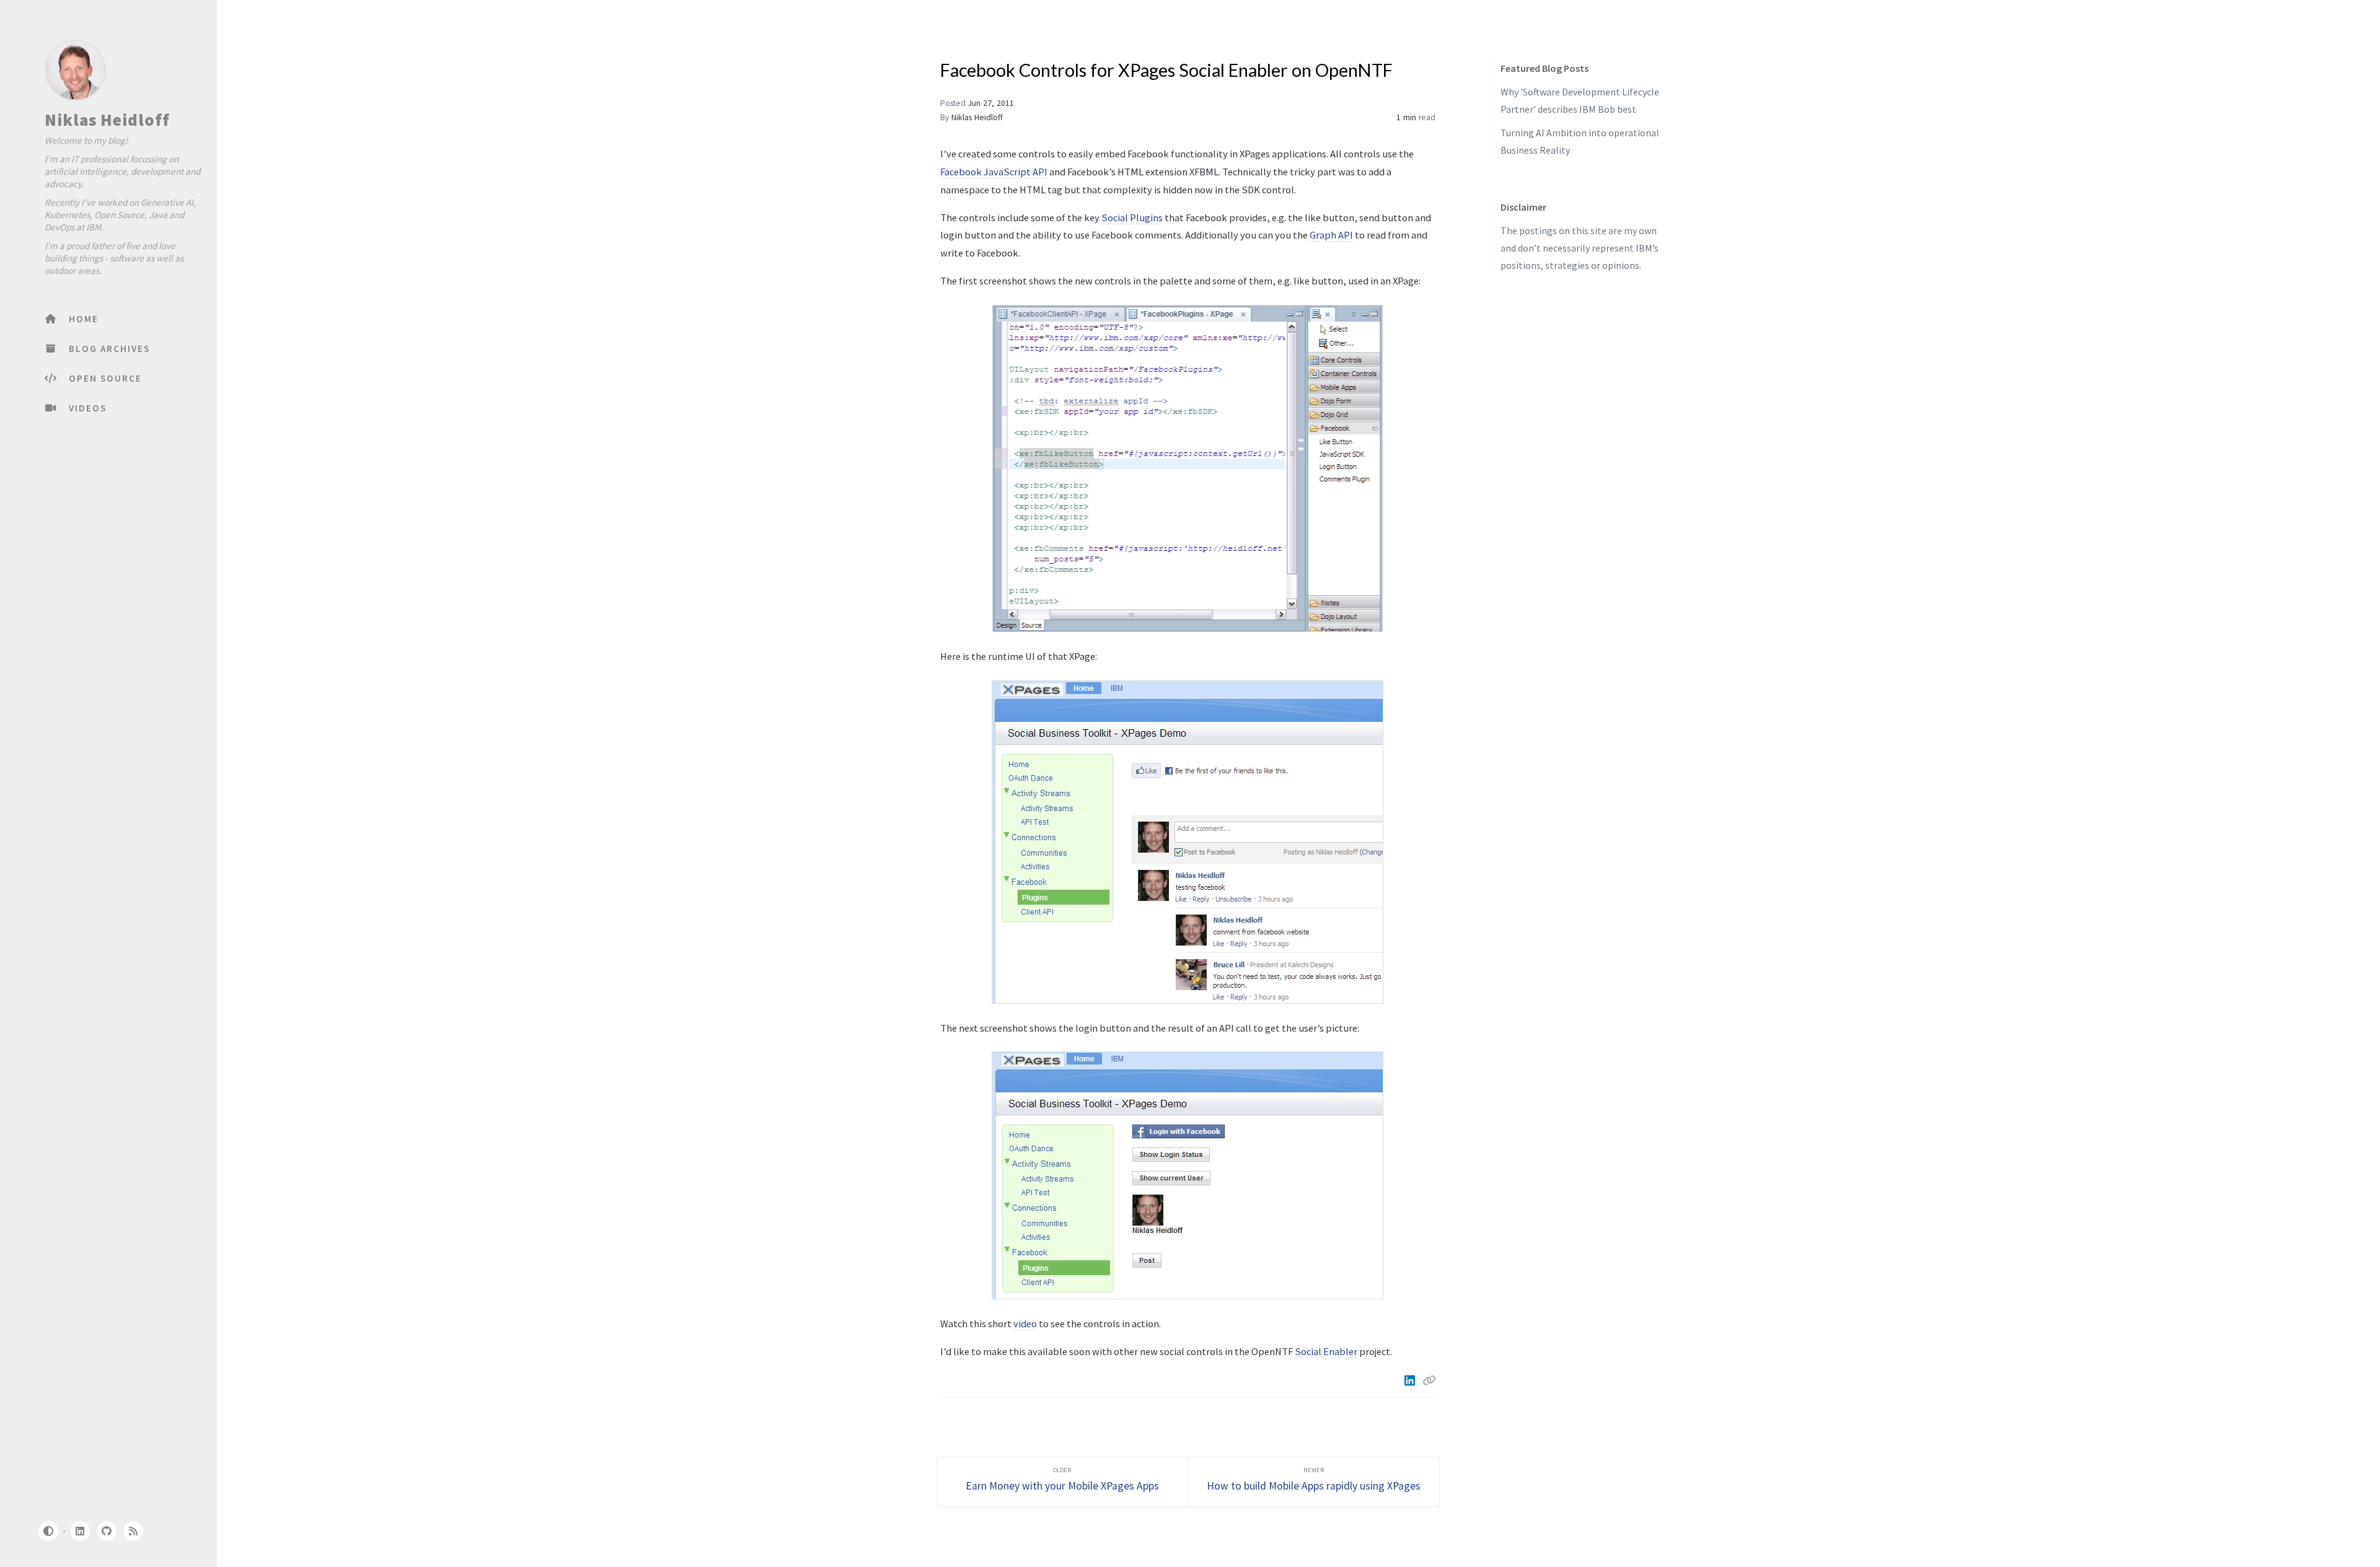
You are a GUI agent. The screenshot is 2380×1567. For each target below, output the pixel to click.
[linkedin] (79, 1531)
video (1025, 1323)
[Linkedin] (1411, 1380)
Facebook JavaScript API (994, 172)
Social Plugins (1132, 217)
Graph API (1331, 235)
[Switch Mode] (48, 1531)
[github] (107, 1531)
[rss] (133, 1531)
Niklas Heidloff (107, 120)
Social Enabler (1326, 1351)
